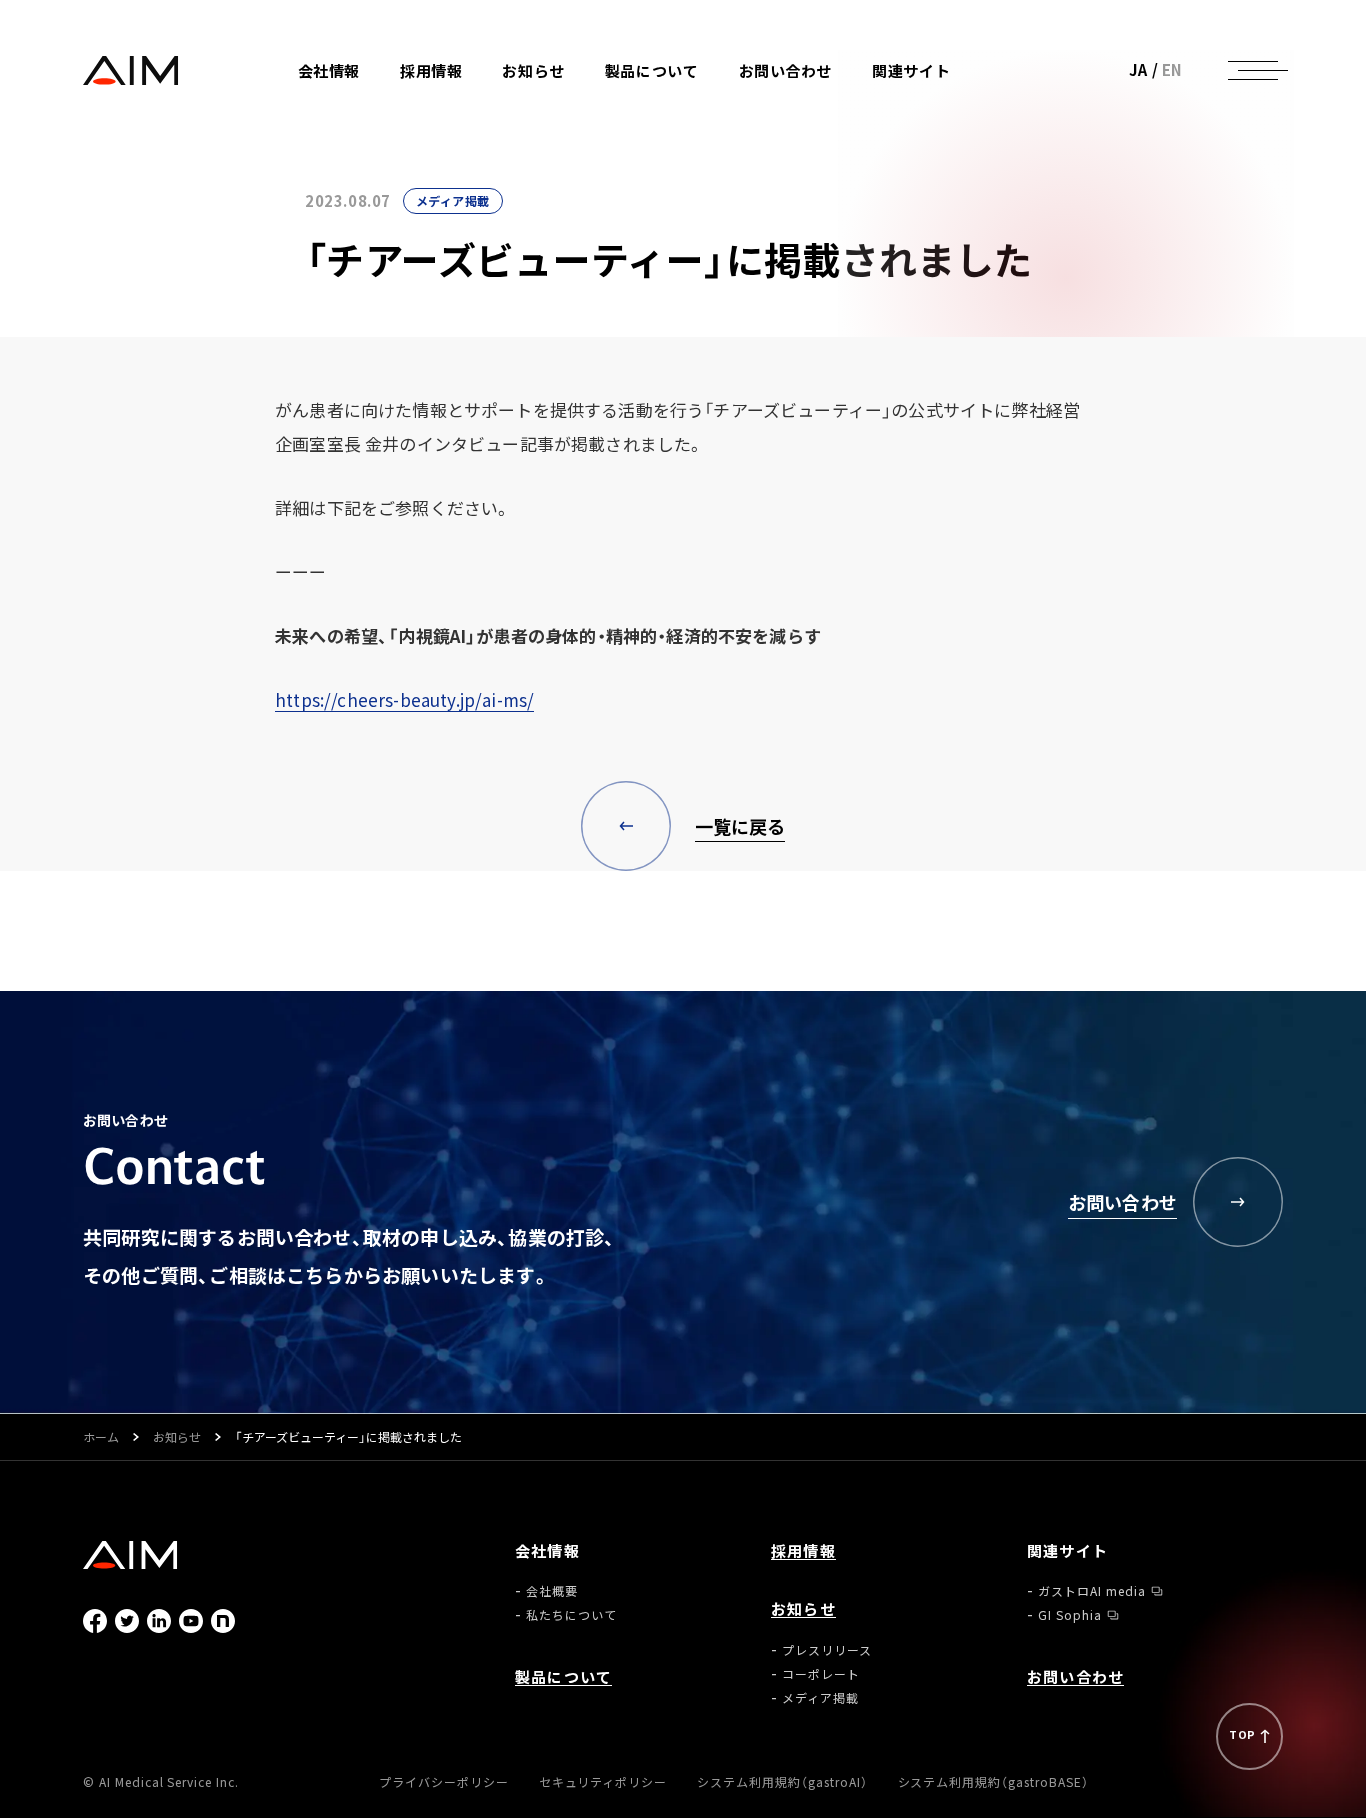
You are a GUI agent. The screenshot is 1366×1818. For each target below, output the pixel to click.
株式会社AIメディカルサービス (131, 70)
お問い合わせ (786, 70)
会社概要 (359, 118)
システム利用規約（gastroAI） (782, 1781)
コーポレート (576, 128)
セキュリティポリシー (603, 1781)
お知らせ (177, 1437)
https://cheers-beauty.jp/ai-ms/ (404, 699)
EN (1172, 69)
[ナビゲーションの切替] (1253, 70)
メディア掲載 (575, 152)
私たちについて (378, 142)
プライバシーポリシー (444, 1781)
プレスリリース (582, 104)
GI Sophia (939, 128)
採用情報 (431, 70)
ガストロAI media (961, 104)
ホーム (101, 1437)
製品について (652, 70)
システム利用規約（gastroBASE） (993, 1781)
